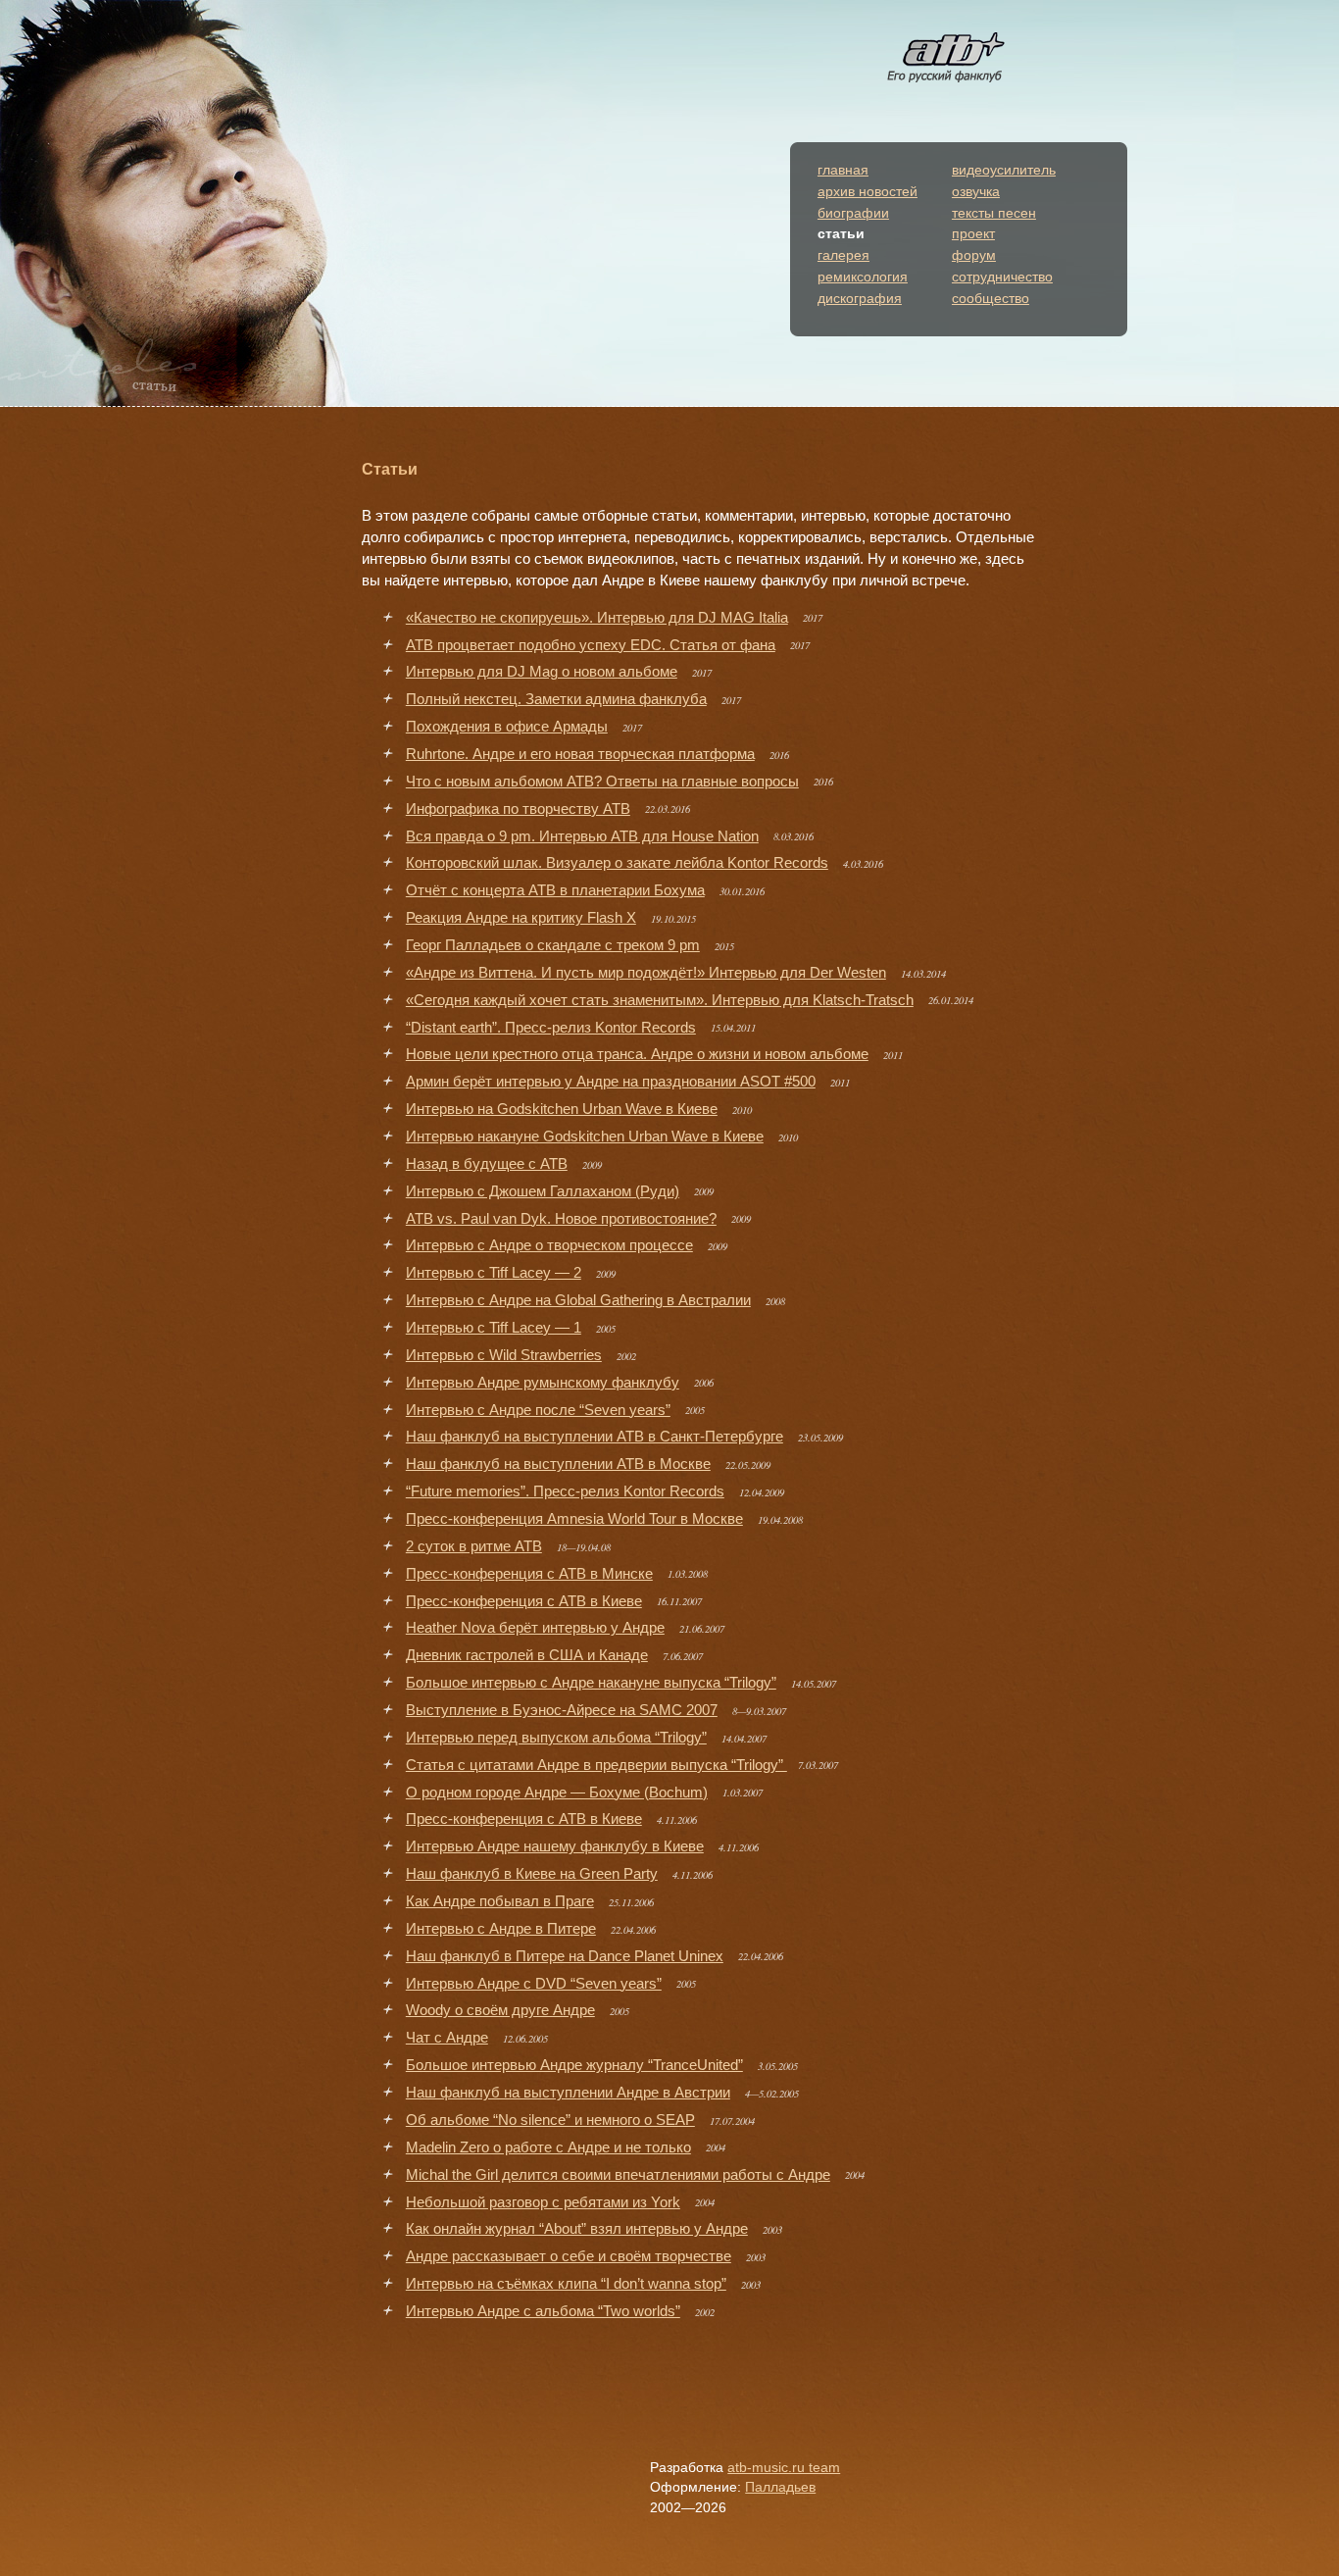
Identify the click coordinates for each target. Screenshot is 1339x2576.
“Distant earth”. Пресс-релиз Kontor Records (551, 1028)
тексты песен (994, 213)
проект (973, 234)
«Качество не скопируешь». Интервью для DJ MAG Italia (597, 618)
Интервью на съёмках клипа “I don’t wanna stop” (566, 2284)
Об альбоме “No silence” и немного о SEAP (550, 2120)
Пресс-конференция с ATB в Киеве (524, 1601)
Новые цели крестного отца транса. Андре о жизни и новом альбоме (637, 1054)
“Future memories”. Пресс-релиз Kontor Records (565, 1491)
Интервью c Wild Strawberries (504, 1355)
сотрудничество (1002, 277)
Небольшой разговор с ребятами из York (543, 2202)
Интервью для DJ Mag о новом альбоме (542, 672)
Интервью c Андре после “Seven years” (538, 1410)
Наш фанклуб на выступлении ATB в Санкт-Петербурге (595, 1437)
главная (843, 170)
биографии (853, 213)
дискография (860, 299)
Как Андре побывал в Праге (500, 1901)
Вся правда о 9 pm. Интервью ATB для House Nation (582, 836)
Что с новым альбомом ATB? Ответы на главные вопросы (602, 782)
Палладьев (780, 2487)
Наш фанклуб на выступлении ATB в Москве (558, 1464)
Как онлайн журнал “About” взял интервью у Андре (577, 2229)
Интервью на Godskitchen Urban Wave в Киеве (562, 1109)
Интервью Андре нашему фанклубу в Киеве (555, 1846)
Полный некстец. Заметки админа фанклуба (556, 699)
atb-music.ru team (784, 2468)
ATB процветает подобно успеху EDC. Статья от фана (591, 645)
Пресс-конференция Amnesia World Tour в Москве (574, 1519)
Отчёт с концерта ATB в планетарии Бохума (555, 890)
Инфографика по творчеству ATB (518, 809)
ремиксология (863, 277)
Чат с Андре (447, 2038)
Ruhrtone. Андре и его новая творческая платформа (580, 754)
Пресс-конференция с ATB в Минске (529, 1574)
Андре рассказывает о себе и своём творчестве (569, 2256)
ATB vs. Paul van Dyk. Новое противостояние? (561, 1219)
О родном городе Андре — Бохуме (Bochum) (557, 1793)
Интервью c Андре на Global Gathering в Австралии (578, 1300)
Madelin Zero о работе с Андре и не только (548, 2147)
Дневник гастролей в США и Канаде (527, 1655)
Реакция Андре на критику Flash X (521, 918)
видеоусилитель (1004, 170)
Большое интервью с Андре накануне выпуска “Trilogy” (591, 1683)
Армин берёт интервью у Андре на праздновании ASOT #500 (611, 1082)
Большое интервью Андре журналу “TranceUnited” (574, 2065)
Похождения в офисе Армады (507, 727)
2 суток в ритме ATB (474, 1546)
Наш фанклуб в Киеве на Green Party (532, 1874)
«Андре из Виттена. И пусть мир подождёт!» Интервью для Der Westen (646, 973)
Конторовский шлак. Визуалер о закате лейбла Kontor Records (617, 863)
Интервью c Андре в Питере (501, 1929)
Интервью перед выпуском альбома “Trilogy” (556, 1738)
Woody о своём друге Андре (500, 2010)
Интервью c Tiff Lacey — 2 (494, 1273)
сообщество (991, 299)
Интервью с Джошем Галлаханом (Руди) (543, 1191)
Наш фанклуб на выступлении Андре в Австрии (568, 2093)
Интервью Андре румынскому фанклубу (543, 1383)
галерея (843, 255)
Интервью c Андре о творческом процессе (549, 1245)
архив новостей (868, 192)
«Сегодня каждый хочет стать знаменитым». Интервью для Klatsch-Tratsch (660, 1000)
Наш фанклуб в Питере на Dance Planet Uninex (565, 1956)
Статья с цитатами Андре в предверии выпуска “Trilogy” (596, 1765)
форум (974, 255)
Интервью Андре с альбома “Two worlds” (543, 2311)
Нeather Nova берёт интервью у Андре (535, 1628)
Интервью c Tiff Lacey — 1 (494, 1328)
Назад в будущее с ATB (487, 1164)
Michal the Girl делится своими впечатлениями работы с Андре (618, 2175)
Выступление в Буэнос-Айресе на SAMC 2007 (562, 1710)
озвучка (976, 192)
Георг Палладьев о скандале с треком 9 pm (553, 945)
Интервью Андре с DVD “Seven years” (534, 1984)
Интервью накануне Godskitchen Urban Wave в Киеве (585, 1136)
